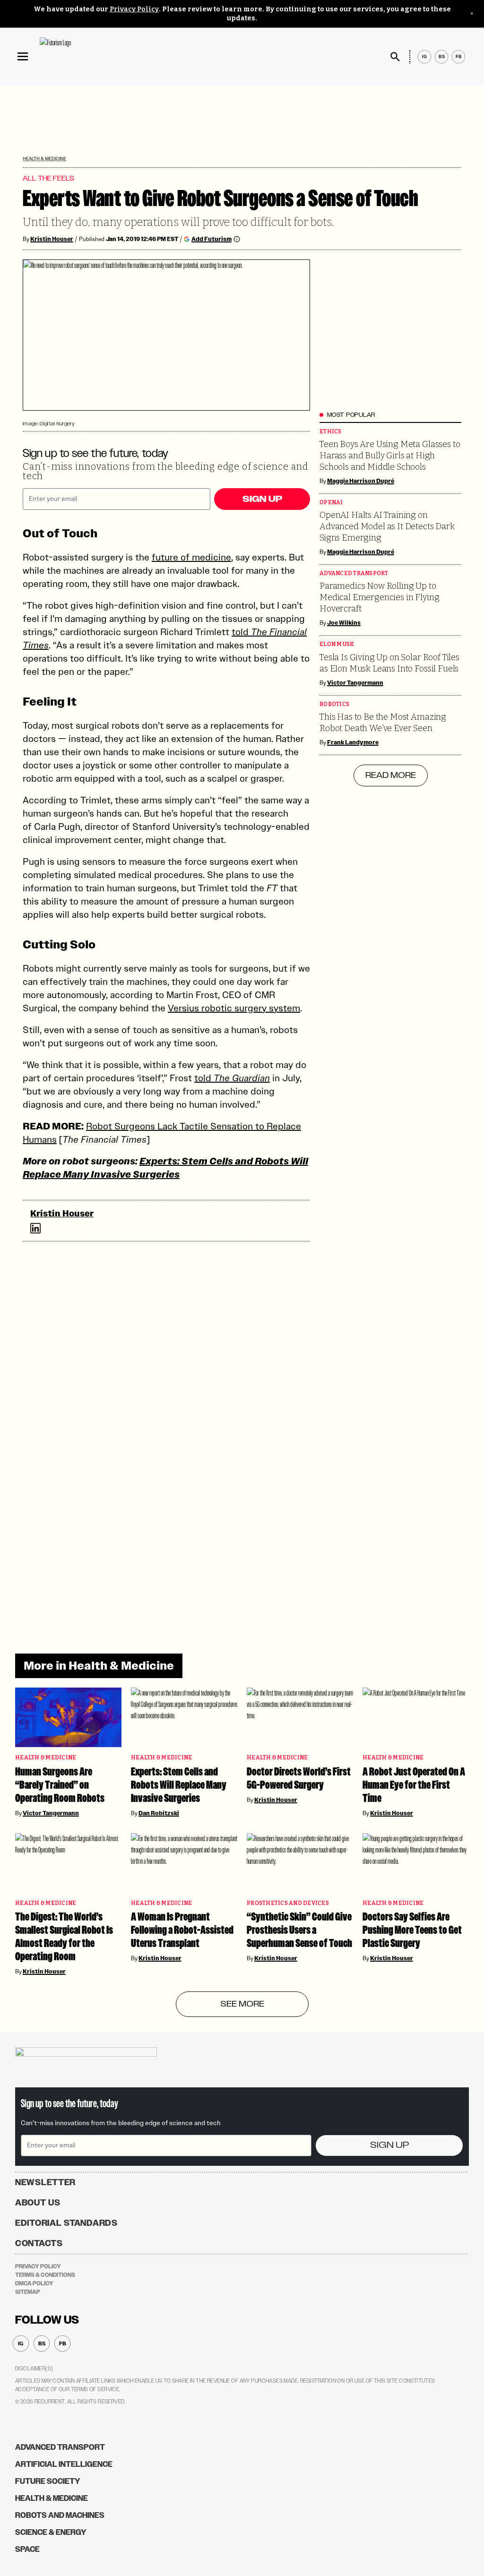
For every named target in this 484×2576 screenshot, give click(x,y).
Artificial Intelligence (64, 2464)
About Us (38, 2203)
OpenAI (331, 503)
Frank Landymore (353, 742)
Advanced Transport (354, 573)
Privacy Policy (134, 9)
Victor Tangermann (355, 683)
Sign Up (262, 499)
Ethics (331, 432)
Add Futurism (212, 239)
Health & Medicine (44, 159)
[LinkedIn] (35, 1228)
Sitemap (28, 2292)
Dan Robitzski (159, 1813)
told (232, 1078)
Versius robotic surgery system (234, 1008)
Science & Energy (51, 2532)
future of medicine (191, 557)
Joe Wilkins (344, 623)
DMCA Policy (34, 2283)
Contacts (39, 2243)
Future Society (48, 2481)
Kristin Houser (52, 239)
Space (27, 2549)
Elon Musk (337, 644)
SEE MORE (242, 2004)
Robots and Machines (60, 2515)
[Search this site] (395, 57)
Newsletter (45, 2182)
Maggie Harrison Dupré (361, 481)
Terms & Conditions (45, 2275)
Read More (391, 775)
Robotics (334, 704)
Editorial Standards (66, 2223)
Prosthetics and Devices (288, 1903)
